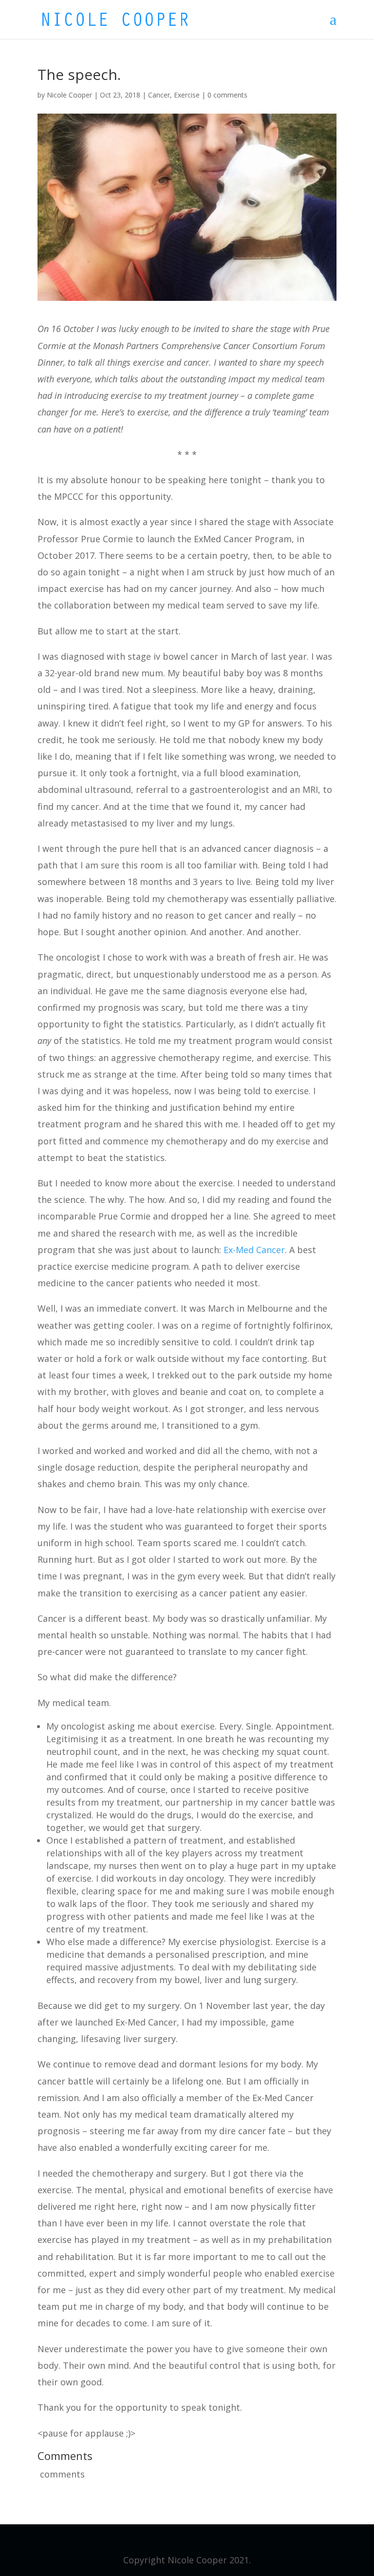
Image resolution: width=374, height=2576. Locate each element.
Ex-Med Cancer (254, 1250)
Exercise (187, 95)
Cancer (159, 95)
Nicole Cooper (69, 95)
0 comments (227, 95)
